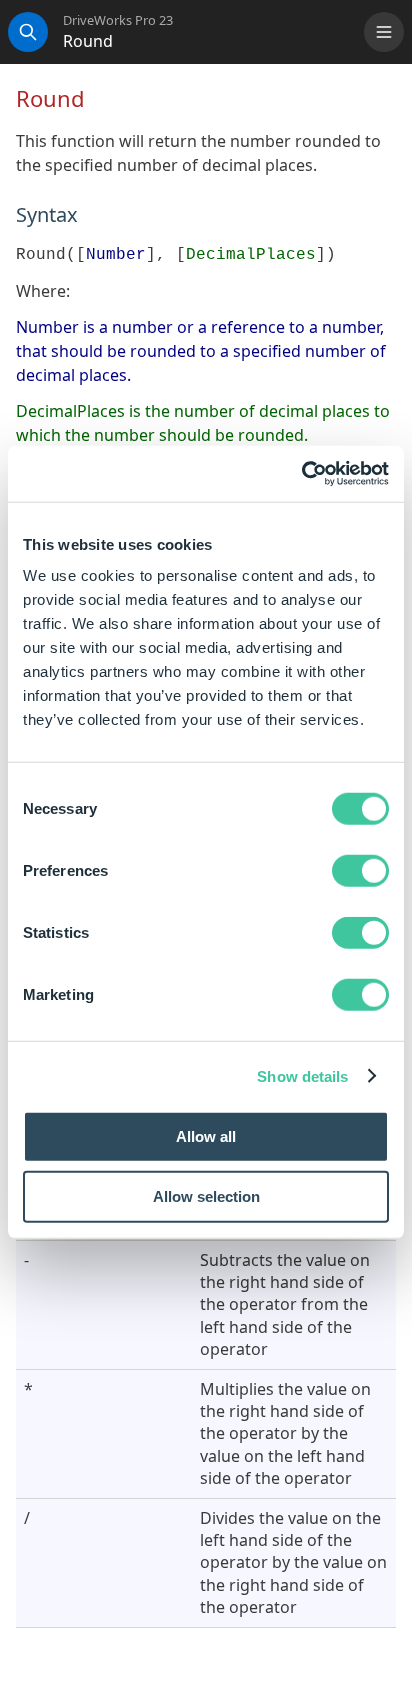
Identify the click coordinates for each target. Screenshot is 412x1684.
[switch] (360, 871)
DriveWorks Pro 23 (118, 20)
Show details (302, 1075)
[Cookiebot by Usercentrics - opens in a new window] (301, 474)
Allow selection (206, 1195)
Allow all (206, 1136)
